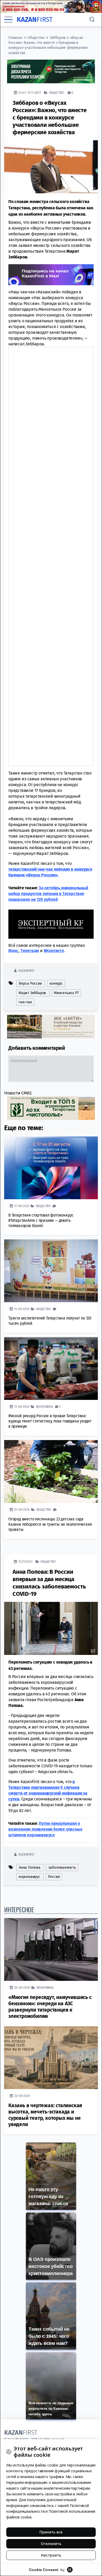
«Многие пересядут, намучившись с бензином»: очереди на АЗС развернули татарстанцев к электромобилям (50, 2007)
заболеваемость (62, 1868)
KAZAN (35, 20)
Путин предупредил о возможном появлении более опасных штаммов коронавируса (45, 1829)
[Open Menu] (8, 19)
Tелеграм (30, 951)
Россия (54, 1877)
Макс (13, 951)
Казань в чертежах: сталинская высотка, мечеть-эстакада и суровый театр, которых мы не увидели (45, 2115)
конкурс (56, 983)
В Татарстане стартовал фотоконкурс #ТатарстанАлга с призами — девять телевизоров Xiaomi (41, 1220)
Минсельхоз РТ (66, 993)
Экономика (44, 1407)
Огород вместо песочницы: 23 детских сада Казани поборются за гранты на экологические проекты (50, 1524)
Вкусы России (30, 983)
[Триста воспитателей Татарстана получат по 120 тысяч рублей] (51, 1271)
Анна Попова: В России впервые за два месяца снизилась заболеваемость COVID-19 (49, 1583)
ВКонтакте (54, 951)
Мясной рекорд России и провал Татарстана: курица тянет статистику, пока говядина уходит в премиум (50, 1421)
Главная (15, 38)
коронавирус (29, 1877)
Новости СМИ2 (18, 1093)
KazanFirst (26, 971)
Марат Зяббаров (32, 993)
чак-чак (25, 1002)
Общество (36, 38)
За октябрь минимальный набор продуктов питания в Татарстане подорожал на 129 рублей (48, 894)
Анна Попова (30, 1868)
